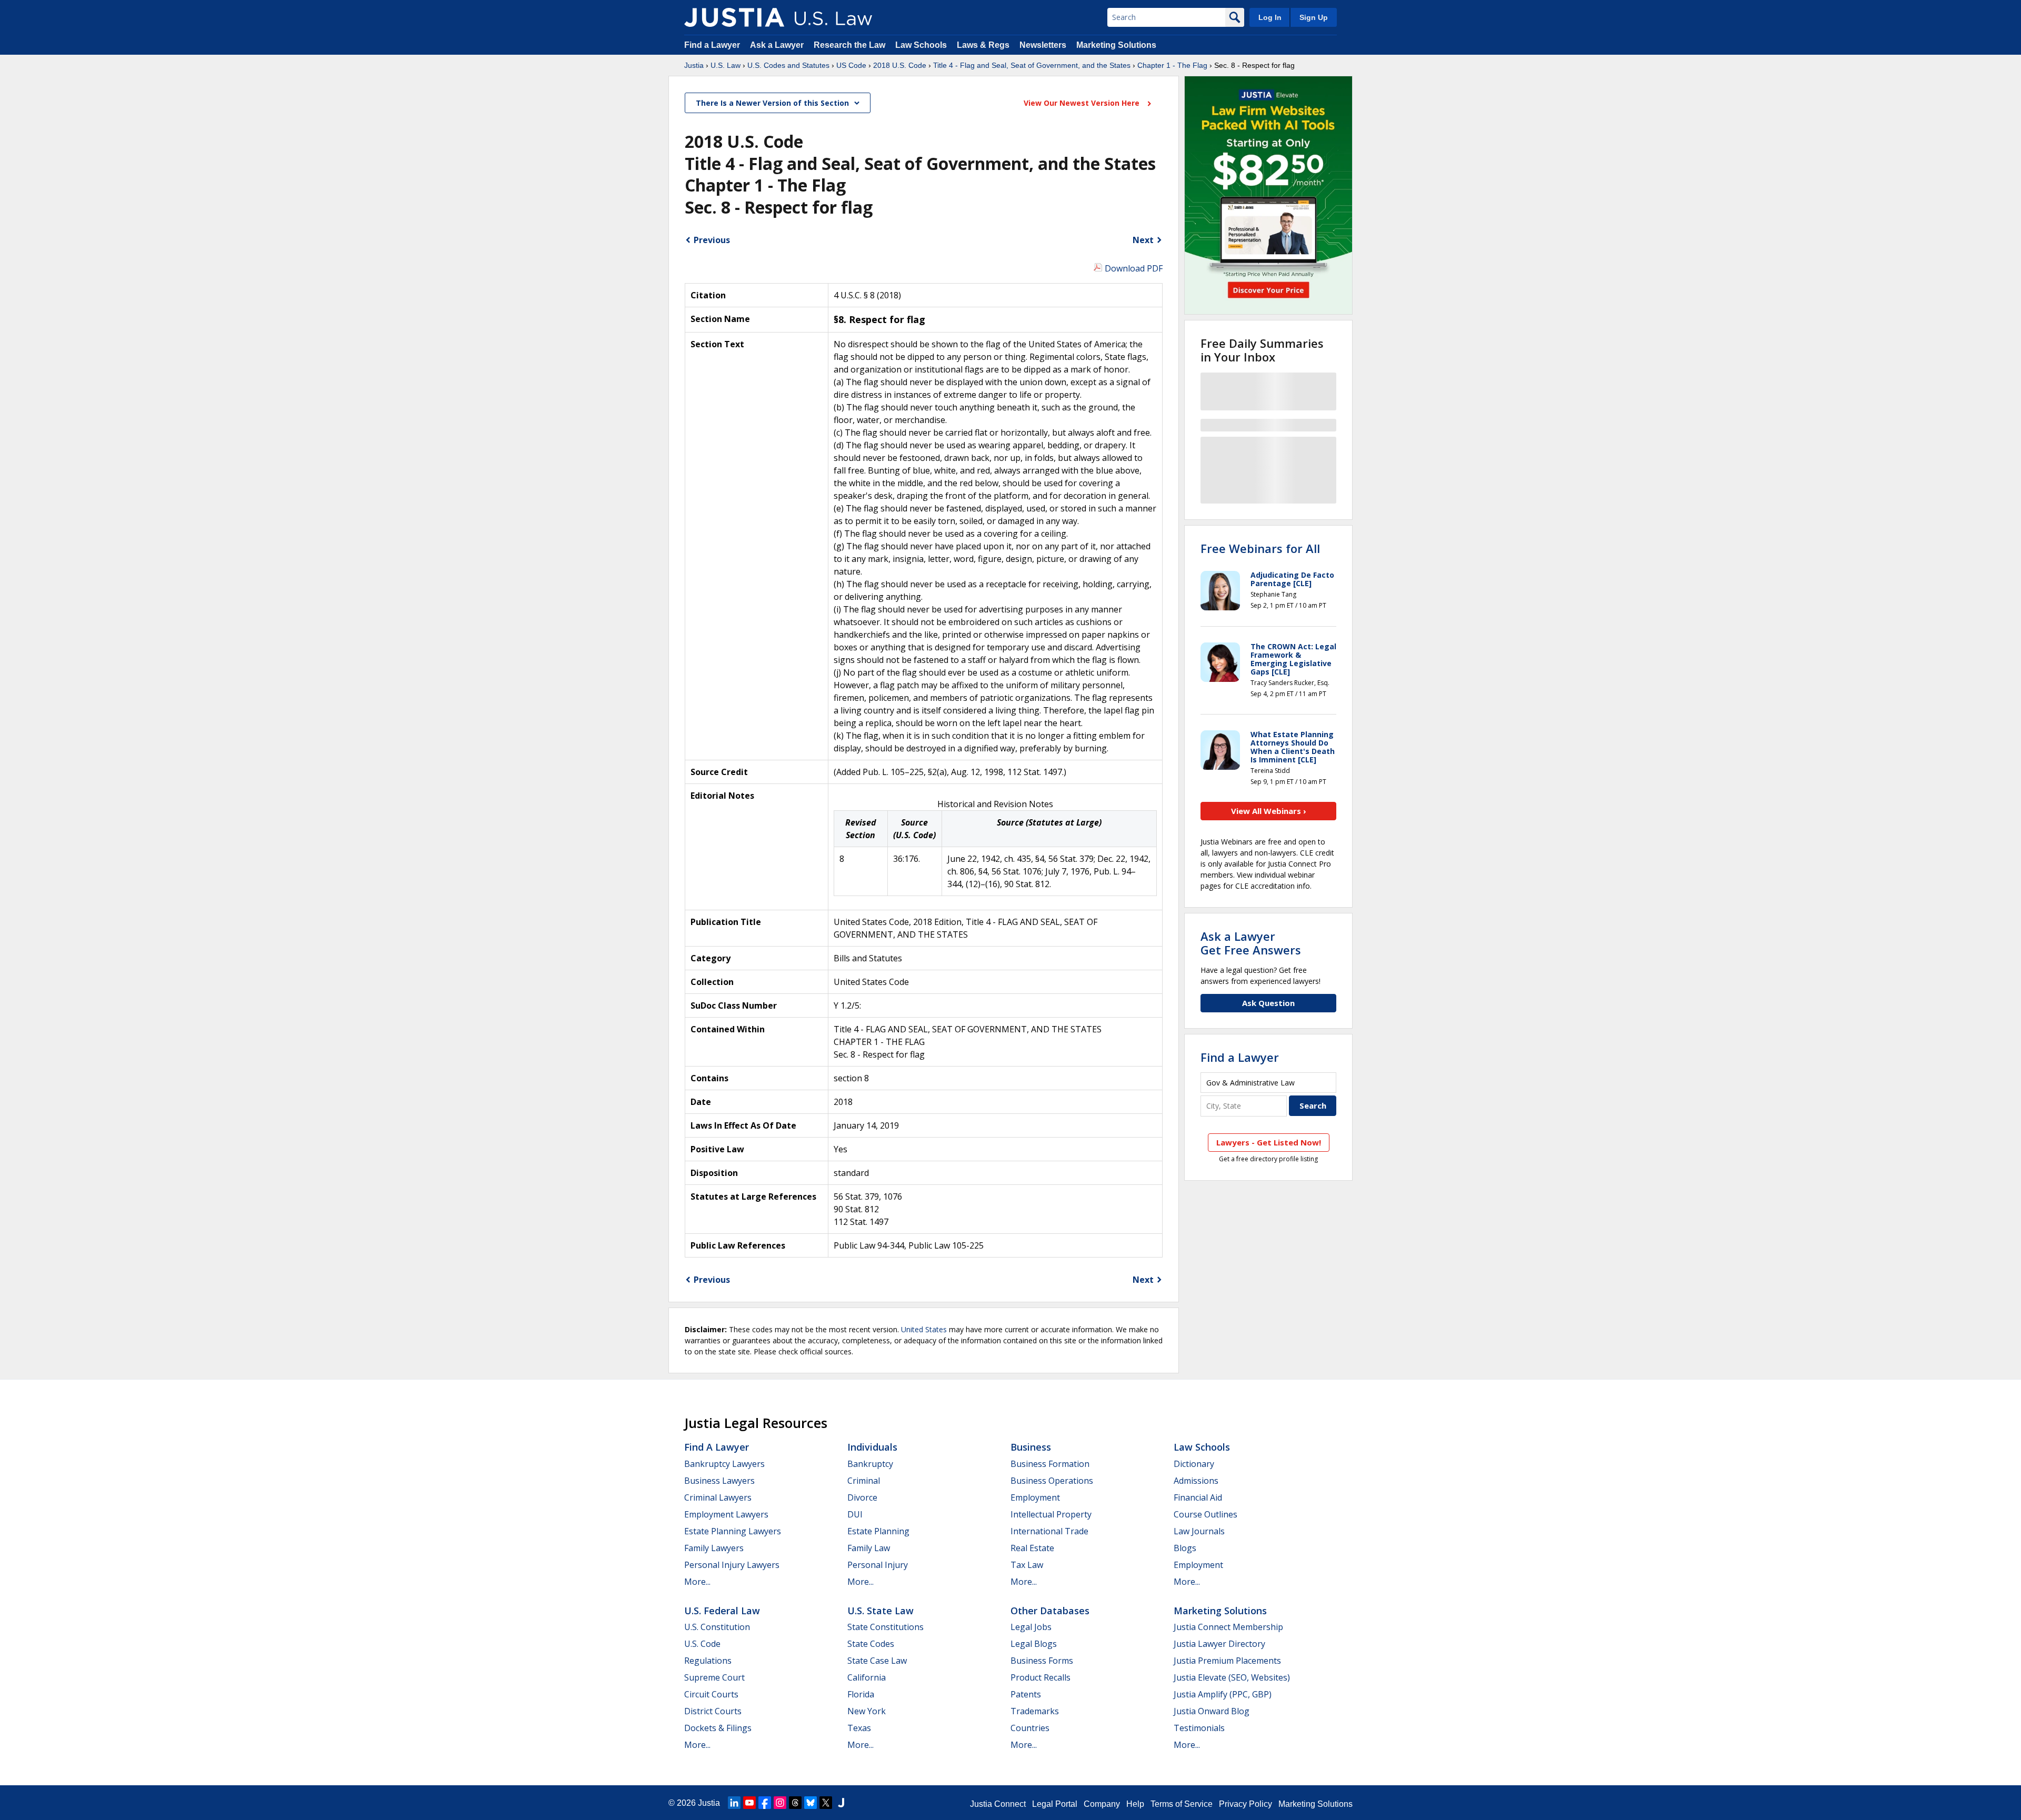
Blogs (1185, 1548)
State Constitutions (886, 1627)
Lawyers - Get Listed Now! (1269, 1142)
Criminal (864, 1481)
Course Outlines (1205, 1514)
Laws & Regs (983, 45)
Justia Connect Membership (1228, 1627)
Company (1102, 1804)
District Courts (713, 1711)
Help (1135, 1804)
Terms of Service (1182, 1804)
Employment (1035, 1497)
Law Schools (921, 45)
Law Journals (1199, 1531)
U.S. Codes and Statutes (788, 65)
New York (867, 1711)
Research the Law (849, 45)
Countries (1030, 1728)
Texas (859, 1728)
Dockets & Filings (718, 1728)
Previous (712, 240)
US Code (851, 65)
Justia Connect (998, 1804)
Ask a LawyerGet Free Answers (1251, 943)
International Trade (1049, 1531)
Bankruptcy (870, 1464)
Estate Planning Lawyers (733, 1531)
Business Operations (1052, 1481)
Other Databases (1050, 1611)
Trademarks (1035, 1711)
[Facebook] (765, 1803)
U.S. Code (702, 1644)
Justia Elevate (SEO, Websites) (1232, 1677)
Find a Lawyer (712, 45)
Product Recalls (1040, 1677)
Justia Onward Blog (1212, 1711)
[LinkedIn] (734, 1803)
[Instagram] (780, 1803)
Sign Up (1314, 17)
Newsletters (1043, 45)
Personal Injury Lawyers (732, 1565)
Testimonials (1199, 1728)
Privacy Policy (1245, 1804)
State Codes (871, 1644)
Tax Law (1027, 1565)
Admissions (1196, 1481)
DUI (855, 1514)
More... (697, 1582)
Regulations (708, 1661)
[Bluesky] (811, 1803)
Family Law (869, 1548)
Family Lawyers (714, 1548)
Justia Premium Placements (1227, 1661)
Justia (694, 65)
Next (1143, 240)
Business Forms (1042, 1661)
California (867, 1677)
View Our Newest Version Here (1083, 103)
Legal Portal (1055, 1804)
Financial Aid (1198, 1497)
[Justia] (734, 17)
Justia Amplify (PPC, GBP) (1223, 1694)
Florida (861, 1694)
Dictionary (1194, 1464)
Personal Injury (878, 1565)
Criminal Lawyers (718, 1497)
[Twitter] (826, 1803)
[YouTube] (749, 1803)
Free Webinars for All (1260, 548)
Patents (1026, 1694)
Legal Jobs (1031, 1627)
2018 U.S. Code (900, 65)
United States (924, 1329)
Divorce (862, 1497)
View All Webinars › (1269, 811)
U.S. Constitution (717, 1627)
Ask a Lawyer (778, 45)
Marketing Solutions (1116, 45)
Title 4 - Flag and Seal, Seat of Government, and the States (1032, 65)
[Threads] (795, 1803)
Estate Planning (878, 1531)
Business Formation (1050, 1464)
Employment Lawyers (726, 1514)
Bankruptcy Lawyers (724, 1464)
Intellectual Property (1051, 1514)
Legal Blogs (1034, 1644)
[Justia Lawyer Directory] (841, 1803)
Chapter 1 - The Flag (1172, 65)
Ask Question (1268, 1003)
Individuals (872, 1447)
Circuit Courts (711, 1694)
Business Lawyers (719, 1481)
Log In (1270, 17)
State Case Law (877, 1661)
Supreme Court (714, 1677)
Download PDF (1134, 268)
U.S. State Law (881, 1611)
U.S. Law (726, 65)
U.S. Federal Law (722, 1611)
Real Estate (1032, 1548)
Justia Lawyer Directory (1219, 1644)
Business (1031, 1447)
